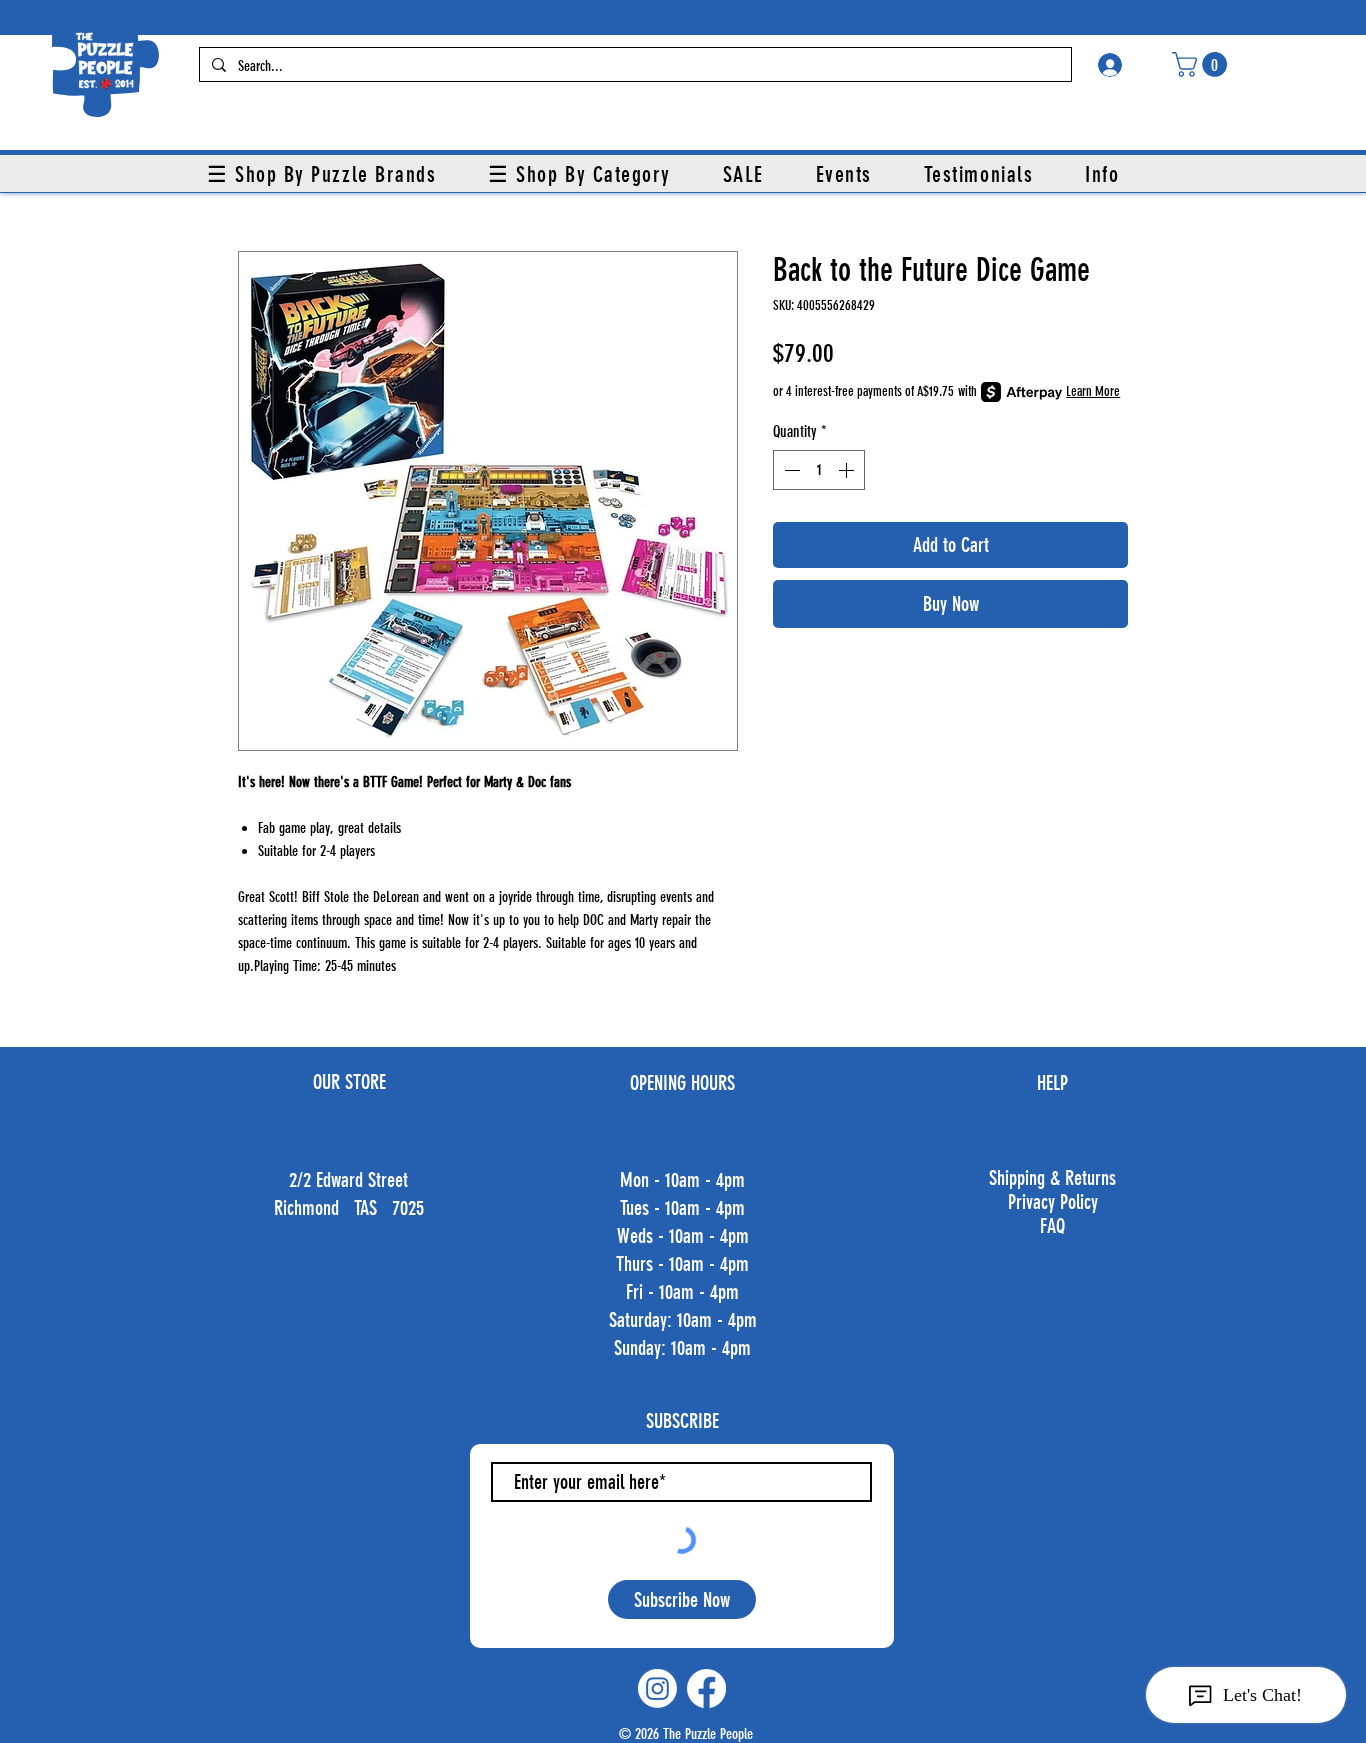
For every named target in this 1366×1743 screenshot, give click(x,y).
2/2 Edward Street (348, 1180)
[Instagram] (657, 1688)
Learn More (1093, 391)
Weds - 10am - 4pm (683, 1236)
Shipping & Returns (1052, 1178)
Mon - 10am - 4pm (682, 1180)
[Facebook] (706, 1688)
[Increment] (848, 470)
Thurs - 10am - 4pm (682, 1264)
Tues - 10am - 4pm (682, 1208)
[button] (1202, 64)
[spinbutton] (819, 470)
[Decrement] (790, 470)
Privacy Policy (1053, 1202)
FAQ (1052, 1226)
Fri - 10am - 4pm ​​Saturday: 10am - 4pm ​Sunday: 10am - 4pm (683, 1320)
